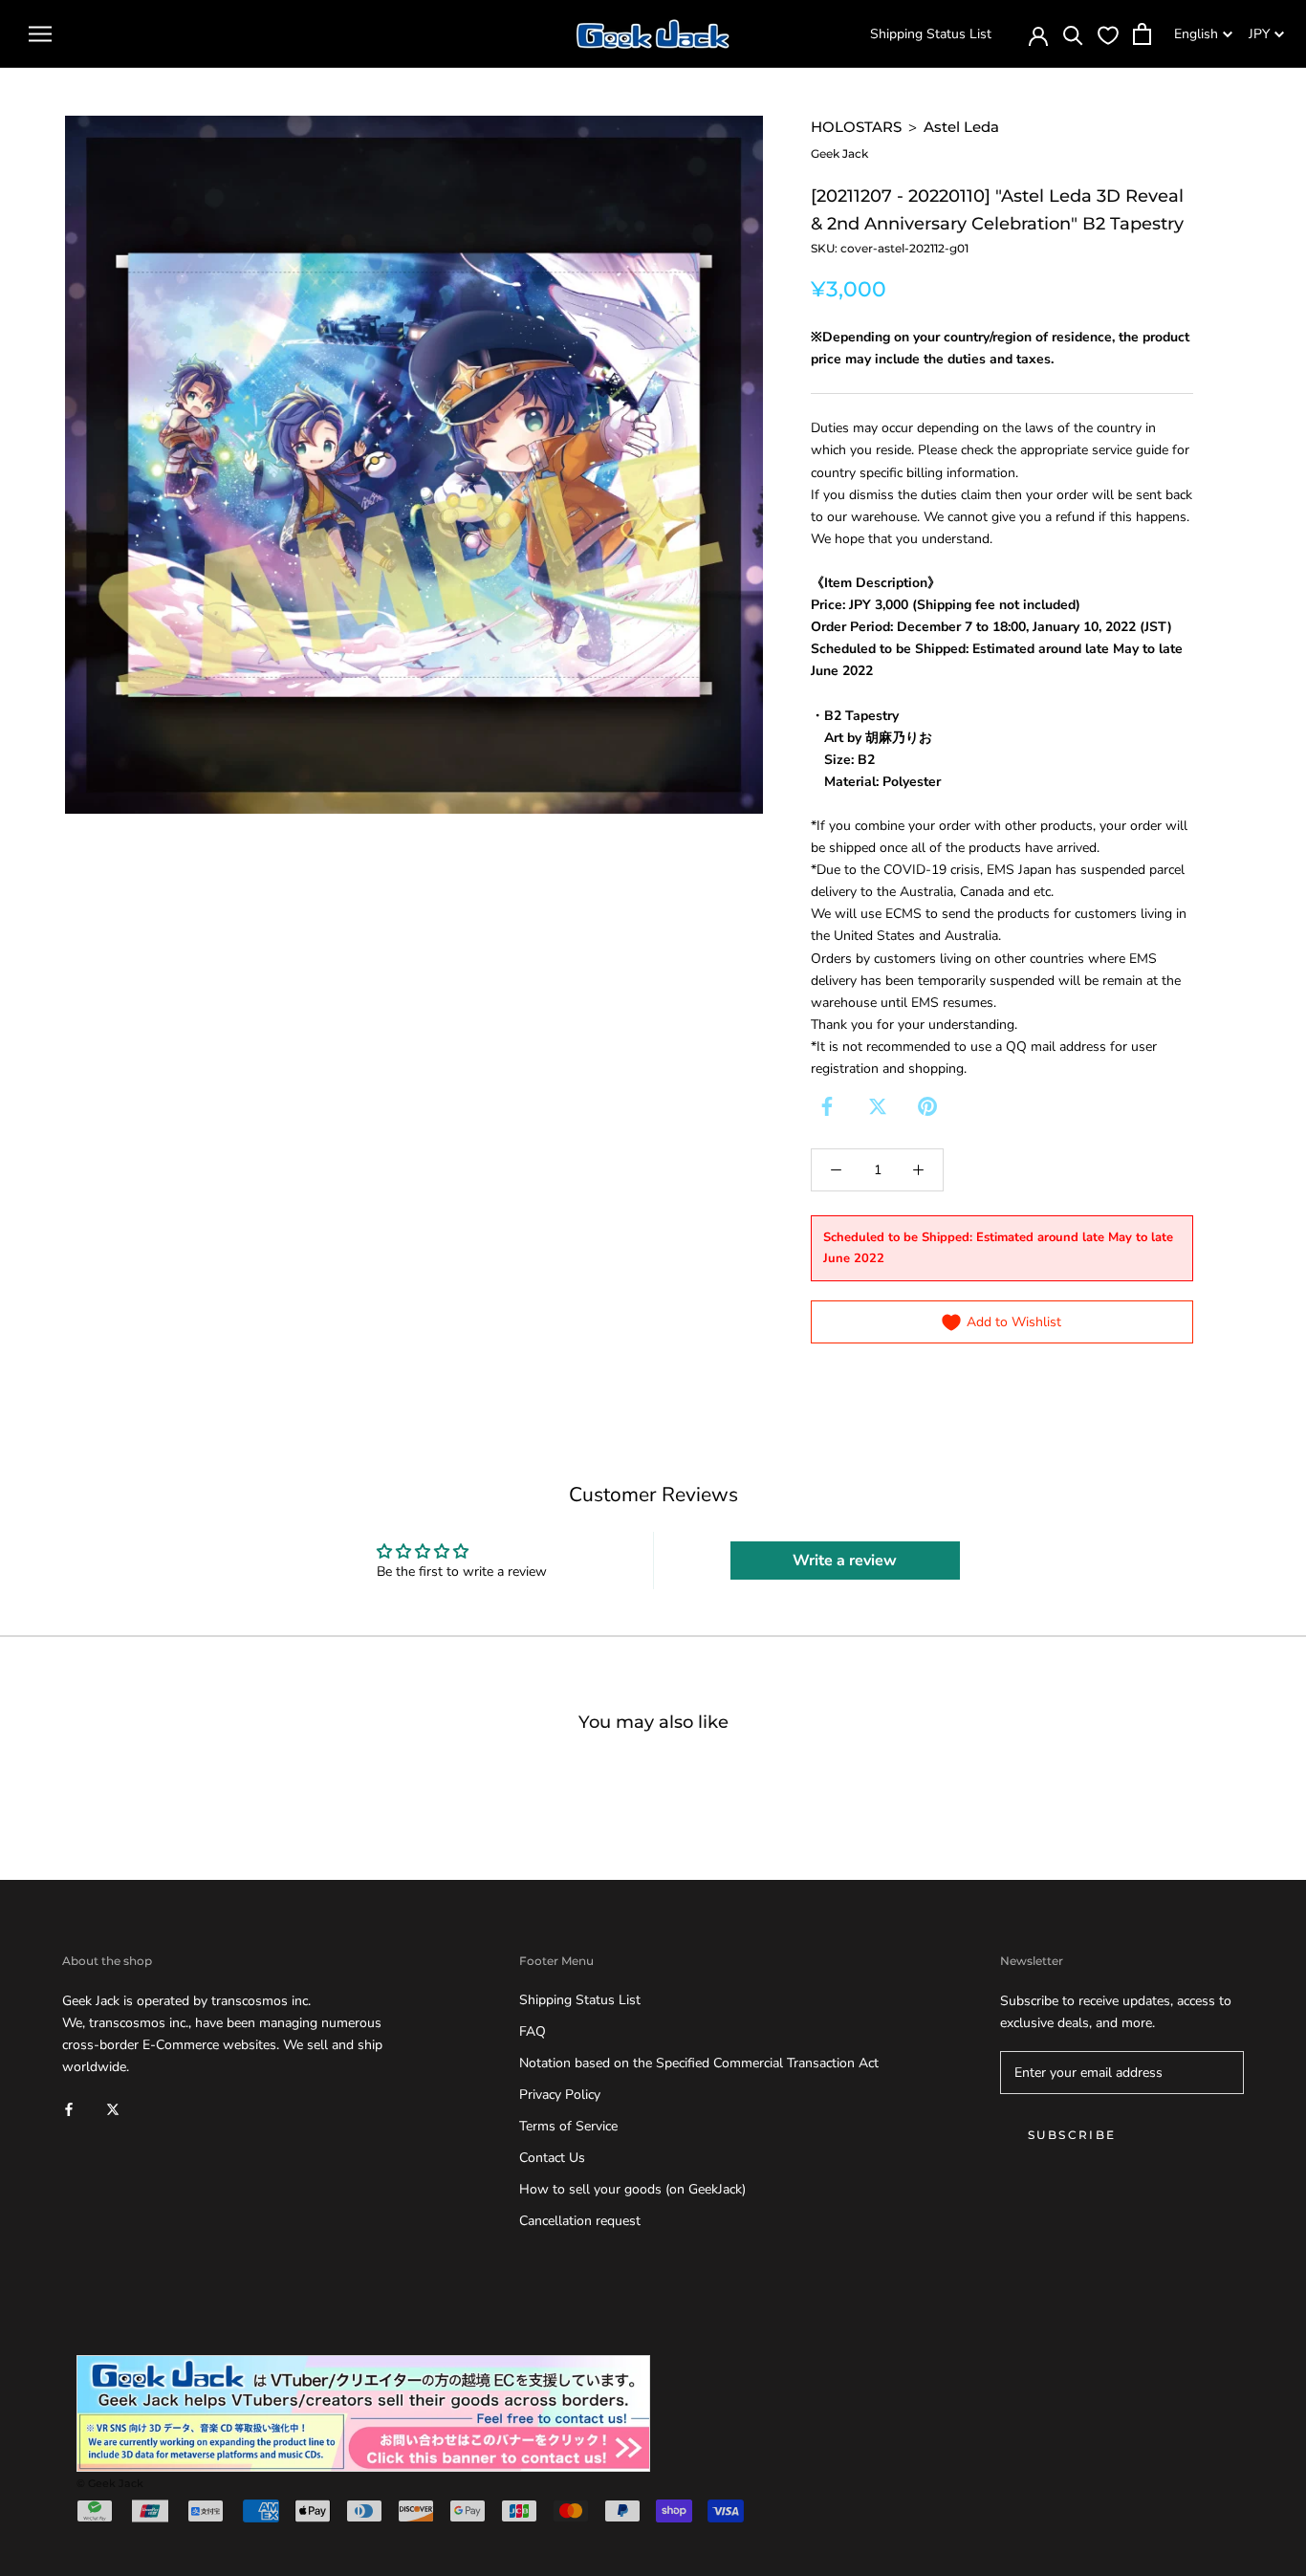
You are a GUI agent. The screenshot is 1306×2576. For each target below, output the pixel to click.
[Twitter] (878, 1106)
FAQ (533, 2031)
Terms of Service (568, 2126)
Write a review (845, 1561)
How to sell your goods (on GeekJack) (632, 2189)
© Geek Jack (110, 2483)
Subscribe (1072, 2135)
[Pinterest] (927, 1106)
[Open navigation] (40, 34)
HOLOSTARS (856, 127)
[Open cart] (1142, 34)
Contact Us (552, 2158)
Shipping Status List (931, 34)
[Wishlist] (1108, 34)
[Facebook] (827, 1106)
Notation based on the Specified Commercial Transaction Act (699, 2063)
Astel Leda (961, 127)
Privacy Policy (560, 2095)
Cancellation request (580, 2221)
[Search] (1073, 34)
